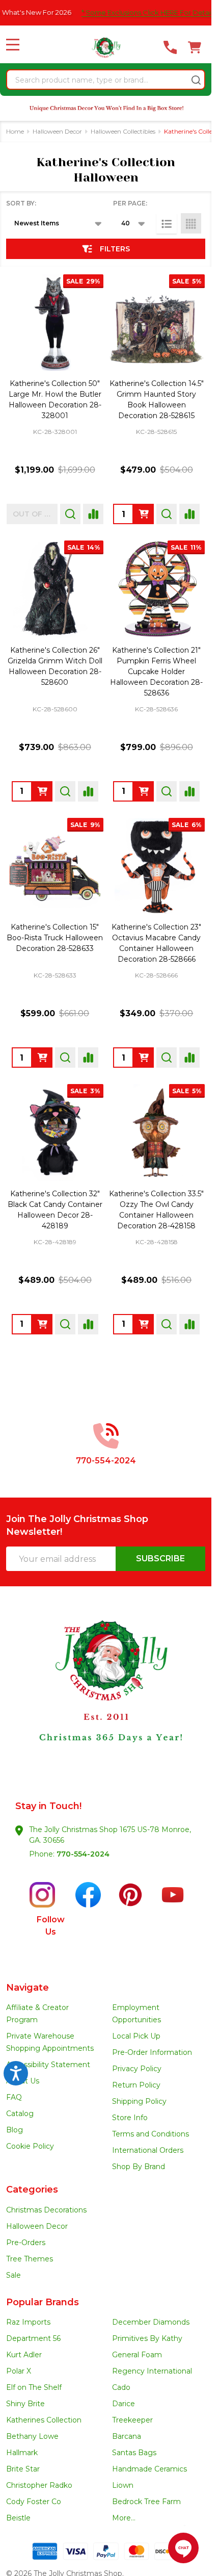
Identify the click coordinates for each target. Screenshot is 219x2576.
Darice (124, 2404)
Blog (15, 2130)
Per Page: (130, 203)
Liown (123, 2485)
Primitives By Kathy (147, 2338)
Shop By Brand (139, 2167)
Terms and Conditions (150, 2134)
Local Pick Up (136, 2036)
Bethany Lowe (32, 2436)
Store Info (130, 2118)
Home (15, 131)
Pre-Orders (26, 2243)
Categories (32, 2189)
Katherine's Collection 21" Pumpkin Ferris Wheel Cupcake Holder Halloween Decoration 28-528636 (156, 672)
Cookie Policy (30, 2146)
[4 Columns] (191, 223)
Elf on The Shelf (34, 2387)
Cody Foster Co (34, 2502)
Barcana (127, 2436)
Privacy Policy (137, 2069)
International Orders (148, 2150)
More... (124, 2518)
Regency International (152, 2371)
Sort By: (21, 203)
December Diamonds (151, 2322)
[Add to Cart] (144, 514)
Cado (121, 2387)
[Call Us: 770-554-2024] (170, 47)
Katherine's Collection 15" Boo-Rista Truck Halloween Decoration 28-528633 (55, 938)
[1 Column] (167, 223)
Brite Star (23, 2469)
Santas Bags (134, 2453)
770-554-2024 (83, 1854)
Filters (115, 249)
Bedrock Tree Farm (146, 2502)
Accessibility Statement (48, 2065)
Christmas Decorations (46, 2210)
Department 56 (33, 2338)
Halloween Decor (37, 2226)
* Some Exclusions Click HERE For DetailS (131, 12)
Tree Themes (30, 2259)
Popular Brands (43, 2302)
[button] (106, 1702)
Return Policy (136, 2085)
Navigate (28, 1988)
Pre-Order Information (152, 2052)
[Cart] (195, 47)
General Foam (137, 2355)
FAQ (14, 2097)
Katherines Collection (44, 2420)
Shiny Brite (25, 2404)
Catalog (20, 2114)
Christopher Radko (39, 2485)
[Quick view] (70, 514)
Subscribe (160, 1559)
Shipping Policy (139, 2101)
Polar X (19, 2371)
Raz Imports (28, 2322)
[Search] (196, 80)
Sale (13, 2275)
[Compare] (93, 514)
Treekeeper (132, 2420)
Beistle (18, 2518)
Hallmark (22, 2453)
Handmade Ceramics (149, 2469)
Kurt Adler (24, 2355)
